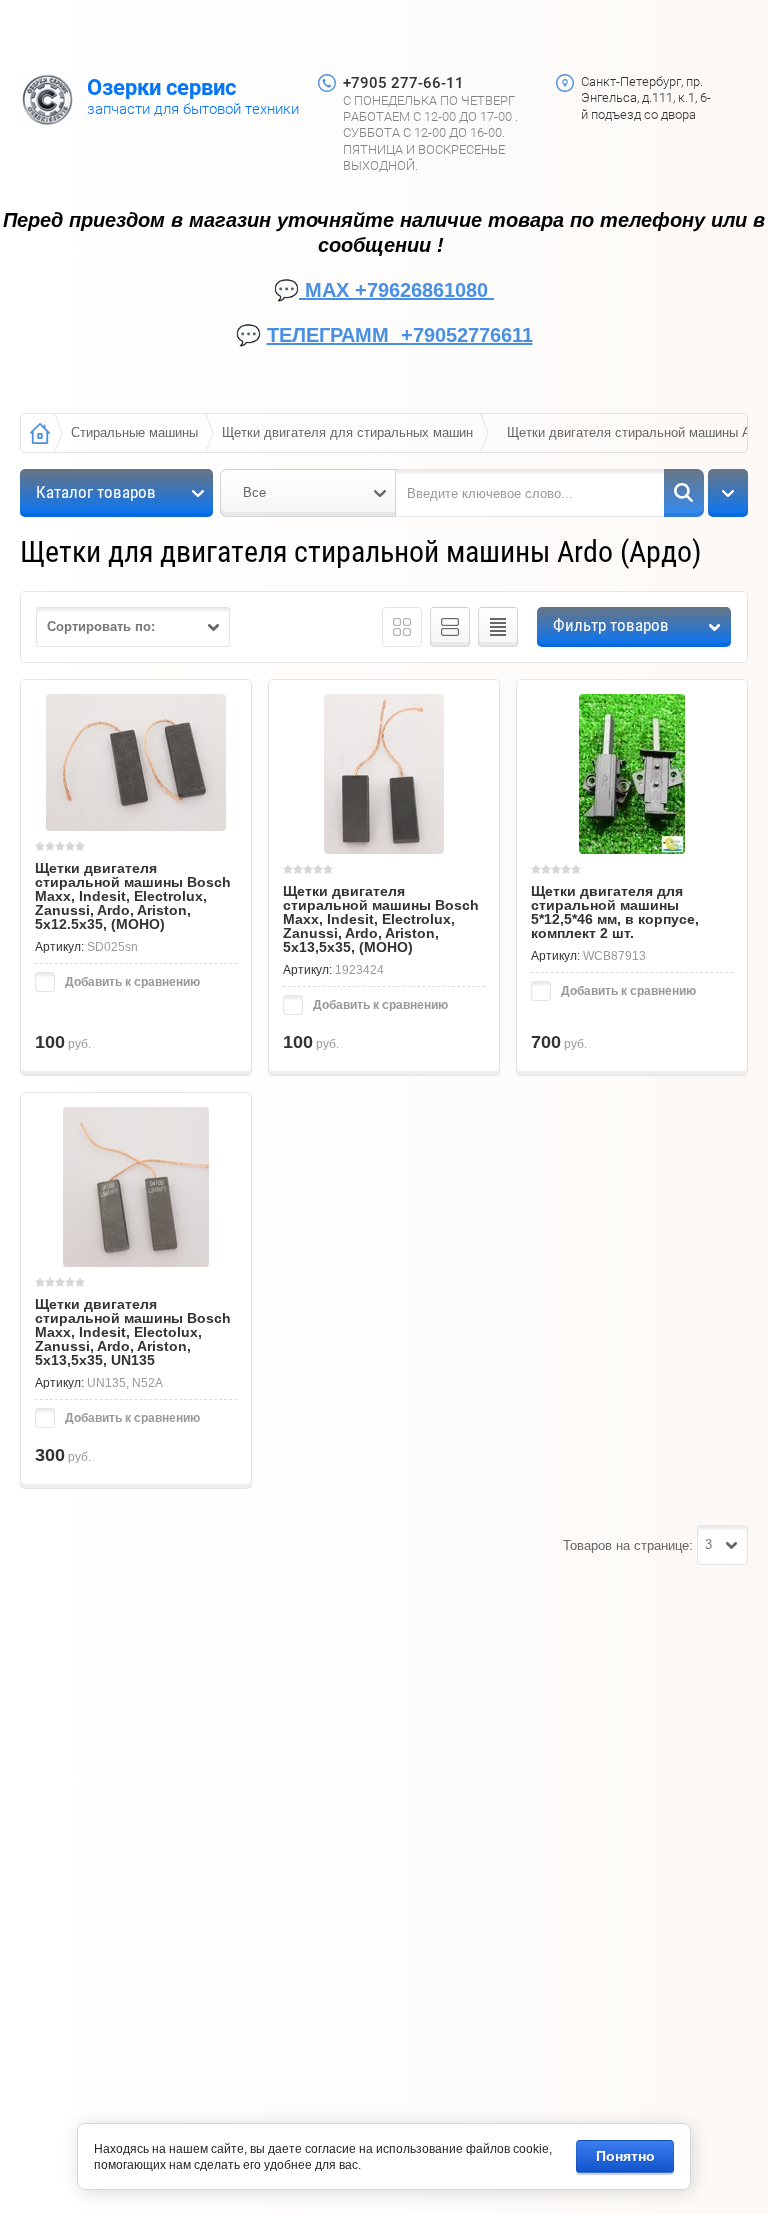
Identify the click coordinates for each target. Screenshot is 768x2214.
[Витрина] (402, 627)
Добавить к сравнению (131, 982)
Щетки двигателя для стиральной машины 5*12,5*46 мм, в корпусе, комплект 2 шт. (615, 912)
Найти (684, 493)
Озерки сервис (161, 87)
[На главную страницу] (47, 102)
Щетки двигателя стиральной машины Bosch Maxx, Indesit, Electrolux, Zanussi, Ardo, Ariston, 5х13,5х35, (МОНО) (381, 919)
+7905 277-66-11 (403, 83)
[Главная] (40, 433)
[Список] (450, 627)
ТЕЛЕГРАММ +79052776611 (400, 335)
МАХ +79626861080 (396, 290)
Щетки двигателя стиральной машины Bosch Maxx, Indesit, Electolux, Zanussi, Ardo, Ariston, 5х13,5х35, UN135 (133, 1332)
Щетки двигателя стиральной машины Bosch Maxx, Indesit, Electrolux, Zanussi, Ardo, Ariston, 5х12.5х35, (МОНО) (133, 896)
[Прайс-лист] (498, 627)
